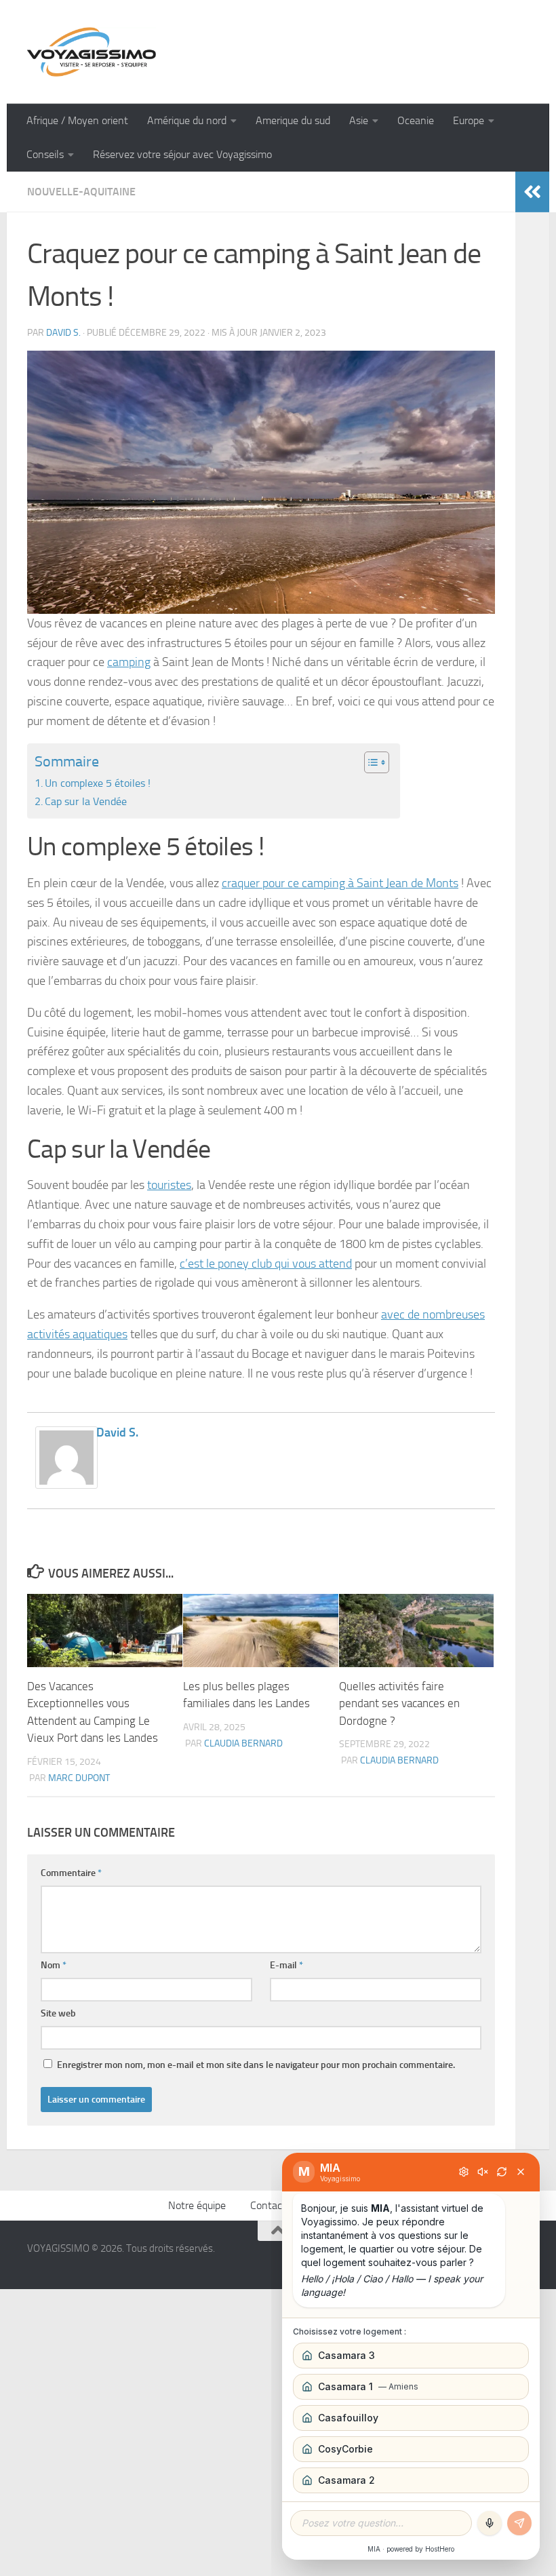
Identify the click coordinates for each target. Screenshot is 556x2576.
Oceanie (416, 120)
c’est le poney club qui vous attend (266, 1264)
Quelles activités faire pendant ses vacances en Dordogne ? (399, 1703)
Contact (268, 2205)
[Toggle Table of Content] (370, 762)
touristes (169, 1185)
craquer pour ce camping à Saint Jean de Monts (340, 883)
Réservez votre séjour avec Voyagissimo (182, 154)
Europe (469, 120)
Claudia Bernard (243, 1743)
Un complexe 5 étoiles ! (99, 783)
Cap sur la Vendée (87, 801)
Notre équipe (197, 2205)
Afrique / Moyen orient (77, 120)
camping (129, 662)
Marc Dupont (79, 1778)
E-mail (286, 1965)
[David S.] (66, 1485)
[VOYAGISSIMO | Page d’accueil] (92, 52)
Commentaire (71, 1873)
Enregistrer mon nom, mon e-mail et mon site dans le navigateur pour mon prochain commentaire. (256, 2065)
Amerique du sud (293, 120)
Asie (359, 120)
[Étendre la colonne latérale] (532, 192)
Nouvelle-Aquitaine (81, 192)
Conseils (45, 154)
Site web (58, 2013)
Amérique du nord (187, 120)
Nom (54, 1965)
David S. (63, 333)
